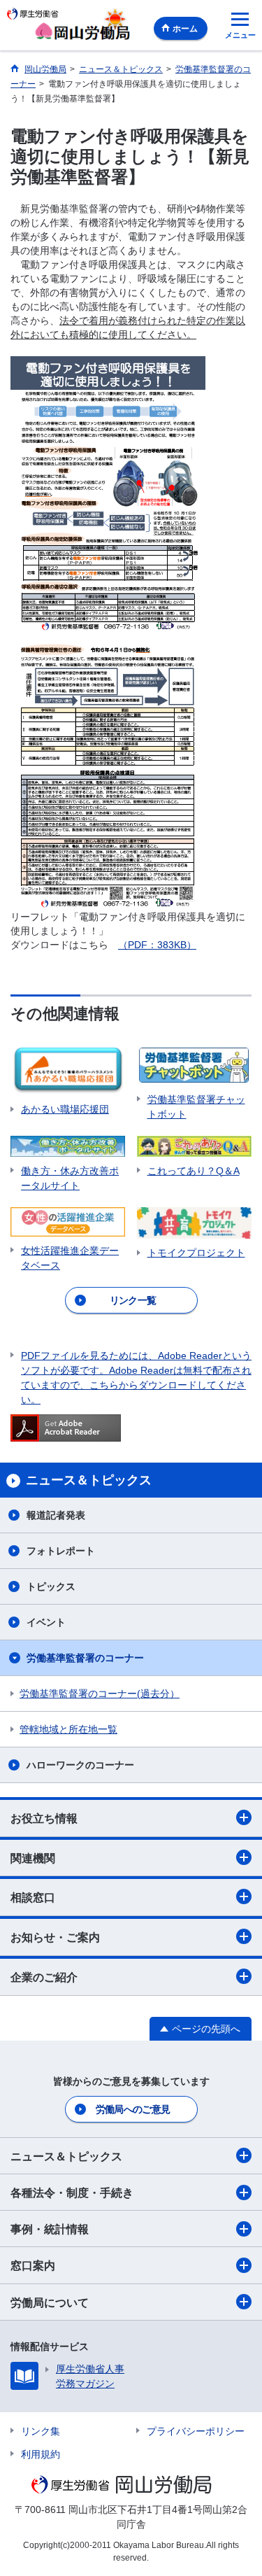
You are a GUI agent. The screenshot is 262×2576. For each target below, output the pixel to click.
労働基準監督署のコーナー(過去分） (100, 1694)
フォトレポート (61, 1551)
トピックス (51, 1586)
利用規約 (41, 2454)
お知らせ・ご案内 (55, 1937)
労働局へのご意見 (133, 2109)
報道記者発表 (56, 1515)
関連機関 (33, 1858)
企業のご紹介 (44, 1977)
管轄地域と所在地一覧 (68, 1729)
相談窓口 (33, 1898)
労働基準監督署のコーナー (85, 1658)
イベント (46, 1622)
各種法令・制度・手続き (72, 2193)
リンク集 (41, 2431)
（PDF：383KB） (157, 945)
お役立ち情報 (44, 1818)
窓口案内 (33, 2266)
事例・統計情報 (50, 2229)
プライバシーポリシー (196, 2431)
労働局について (50, 2303)
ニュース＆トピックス (66, 2156)
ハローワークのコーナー (80, 1765)
